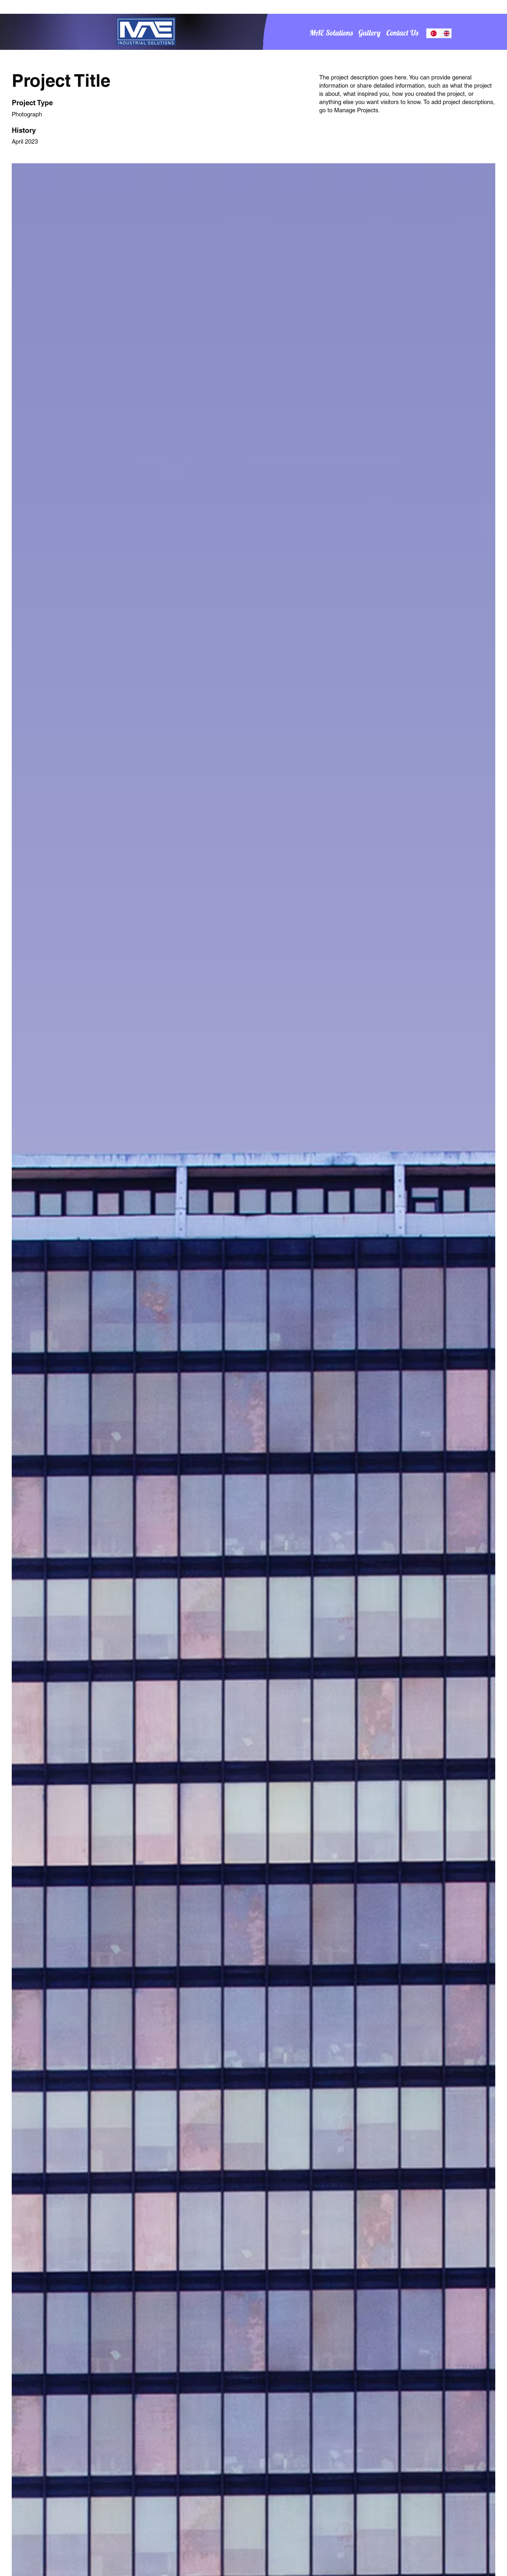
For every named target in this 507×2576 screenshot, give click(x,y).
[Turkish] (433, 33)
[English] (445, 33)
